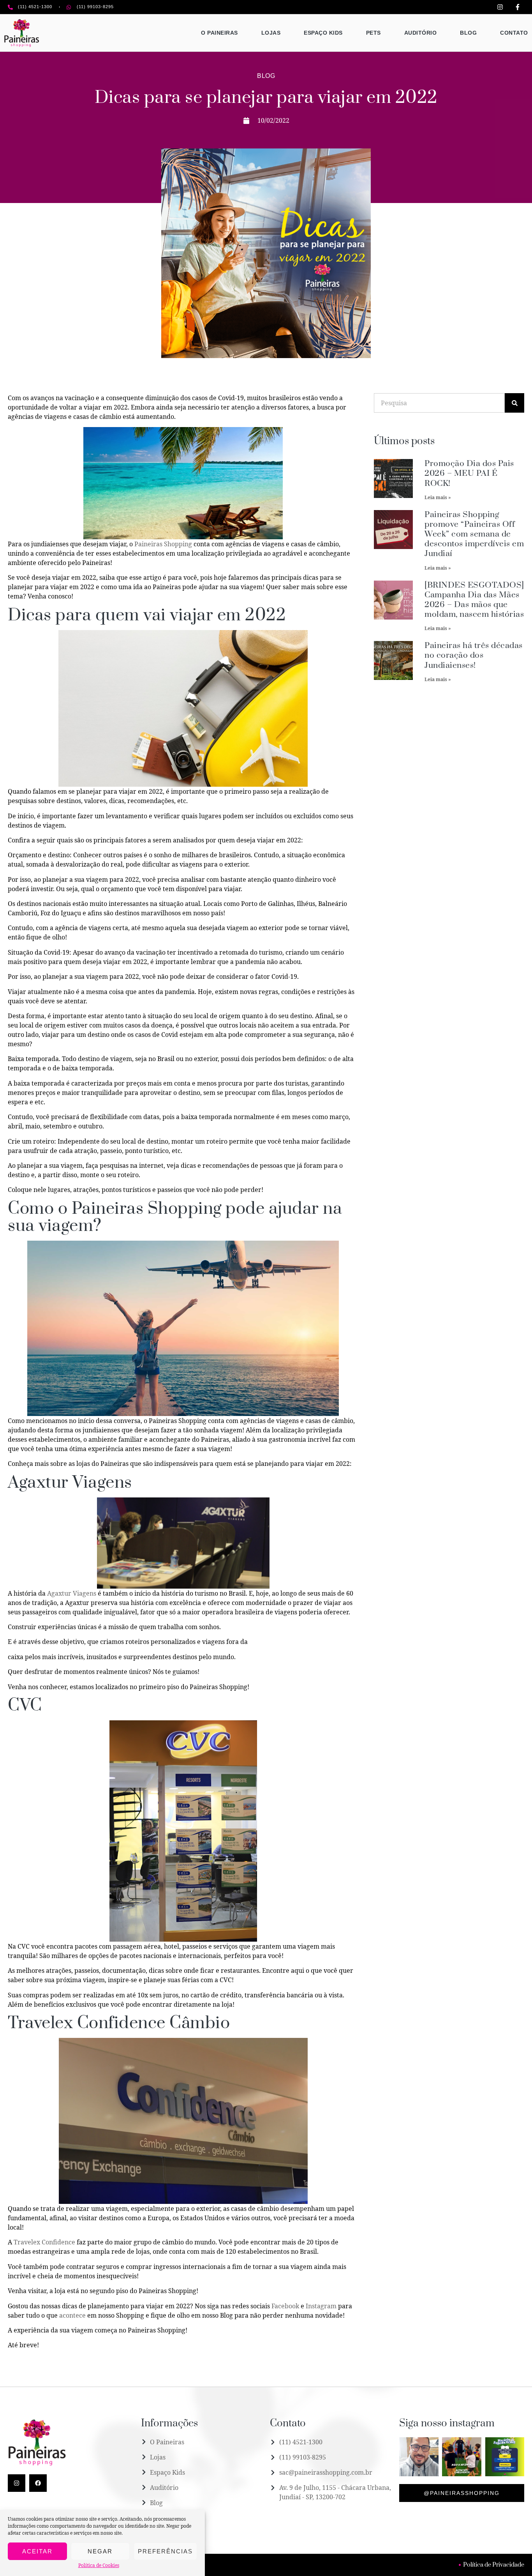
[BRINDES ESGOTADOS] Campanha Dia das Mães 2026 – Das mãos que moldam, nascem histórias (474, 600)
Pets (373, 33)
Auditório (421, 33)
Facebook (285, 2306)
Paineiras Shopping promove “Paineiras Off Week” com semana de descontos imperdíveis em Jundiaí (474, 534)
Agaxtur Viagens (72, 1593)
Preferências (165, 2551)
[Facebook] (38, 2483)
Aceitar (37, 2551)
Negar (100, 2551)
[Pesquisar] (514, 403)
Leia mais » (438, 497)
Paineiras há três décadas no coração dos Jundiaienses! (474, 655)
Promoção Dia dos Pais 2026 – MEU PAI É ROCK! (469, 473)
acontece (72, 2315)
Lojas (271, 33)
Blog (468, 33)
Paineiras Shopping (163, 544)
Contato (514, 33)
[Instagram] (17, 2483)
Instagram (321, 2306)
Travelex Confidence (44, 2242)
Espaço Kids (323, 33)
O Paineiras (219, 33)
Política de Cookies (99, 2565)
